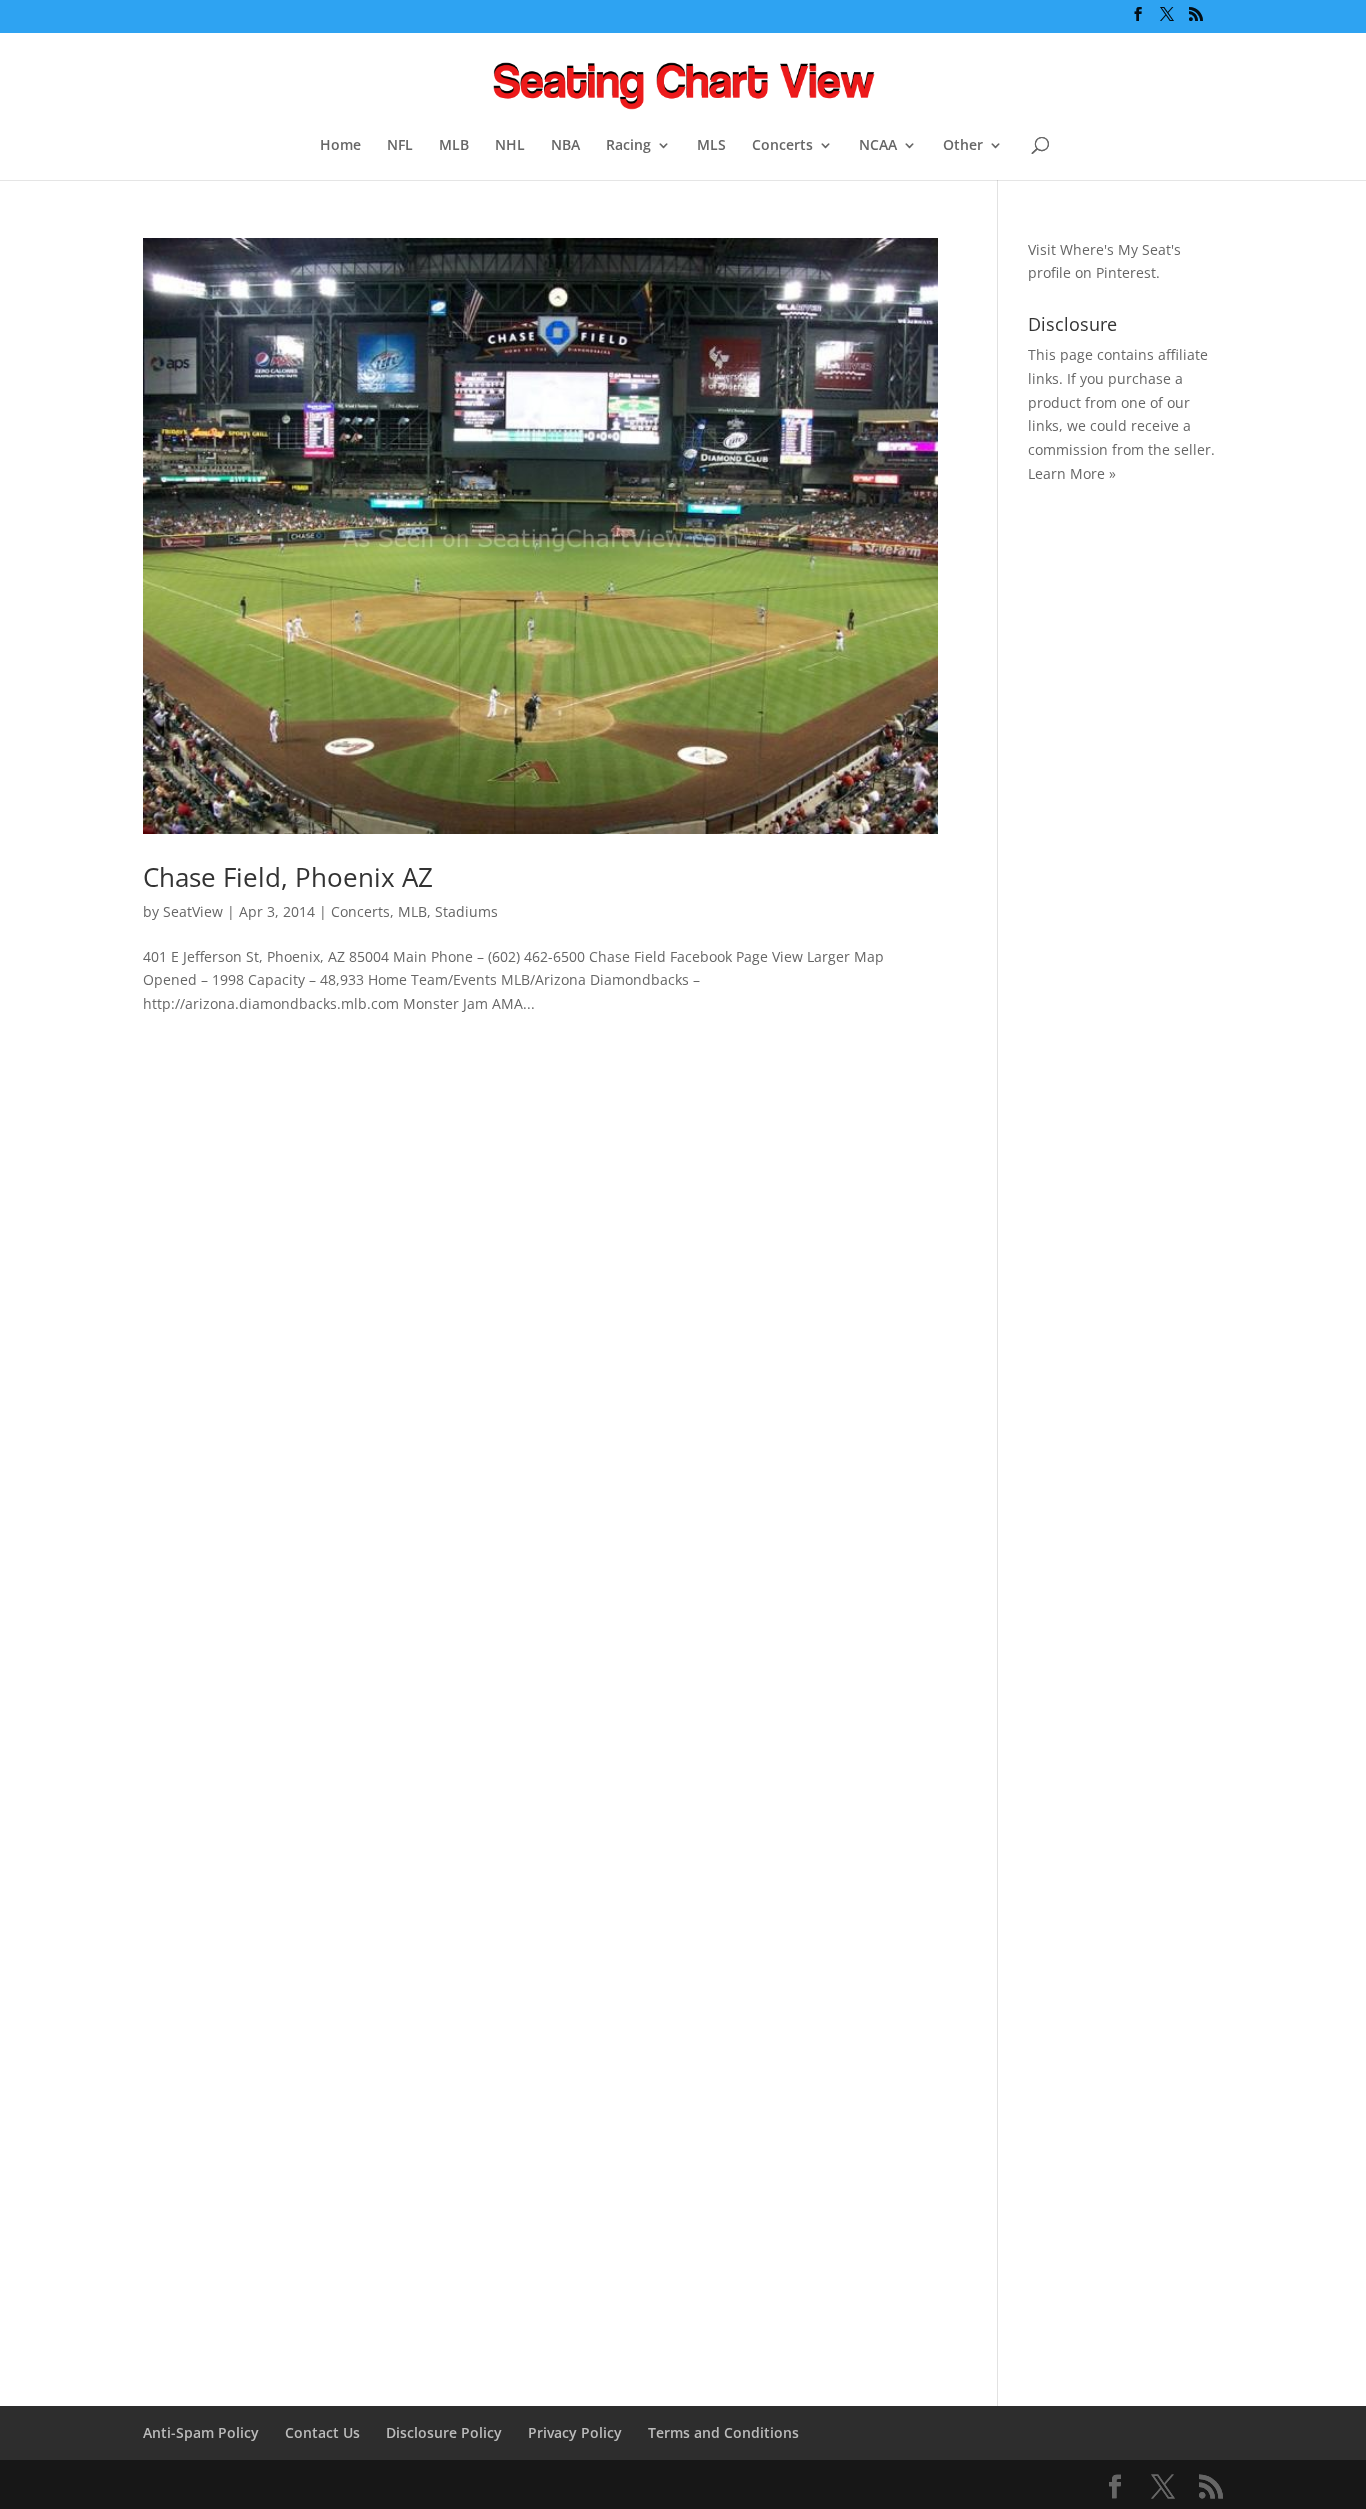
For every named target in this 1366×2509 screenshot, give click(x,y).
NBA (565, 146)
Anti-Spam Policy (201, 2432)
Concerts (782, 146)
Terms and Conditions (723, 2432)
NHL (510, 146)
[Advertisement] (1108, 816)
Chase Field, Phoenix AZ (288, 877)
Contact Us (322, 2432)
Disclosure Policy (444, 2432)
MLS (711, 146)
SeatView (193, 911)
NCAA (878, 146)
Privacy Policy (575, 2432)
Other (963, 146)
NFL (400, 146)
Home (340, 146)
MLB (454, 146)
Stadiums (466, 911)
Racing (628, 146)
